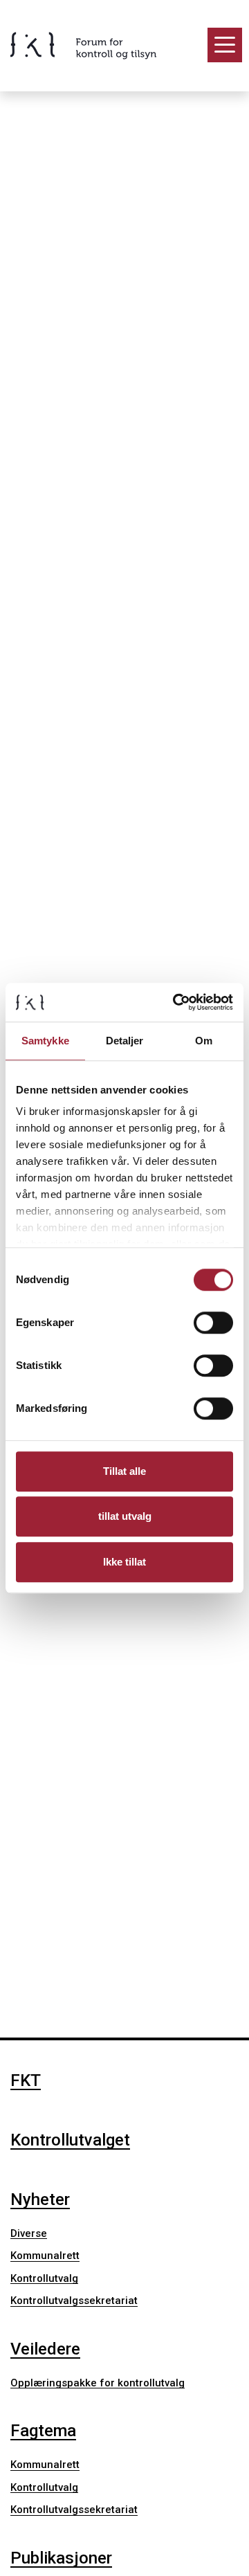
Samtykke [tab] (45, 1041)
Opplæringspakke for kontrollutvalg (98, 2383)
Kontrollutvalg (44, 2278)
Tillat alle (124, 1471)
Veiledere (45, 2349)
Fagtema (43, 2431)
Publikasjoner (61, 2558)
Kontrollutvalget (70, 2140)
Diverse (29, 2233)
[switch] (213, 1323)
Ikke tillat (124, 1562)
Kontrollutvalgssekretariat (74, 2301)
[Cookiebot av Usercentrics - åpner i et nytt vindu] (176, 1002)
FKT (26, 2080)
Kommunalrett (45, 2256)
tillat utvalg (125, 1516)
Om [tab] (204, 1041)
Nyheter (40, 2199)
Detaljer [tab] (125, 1041)
